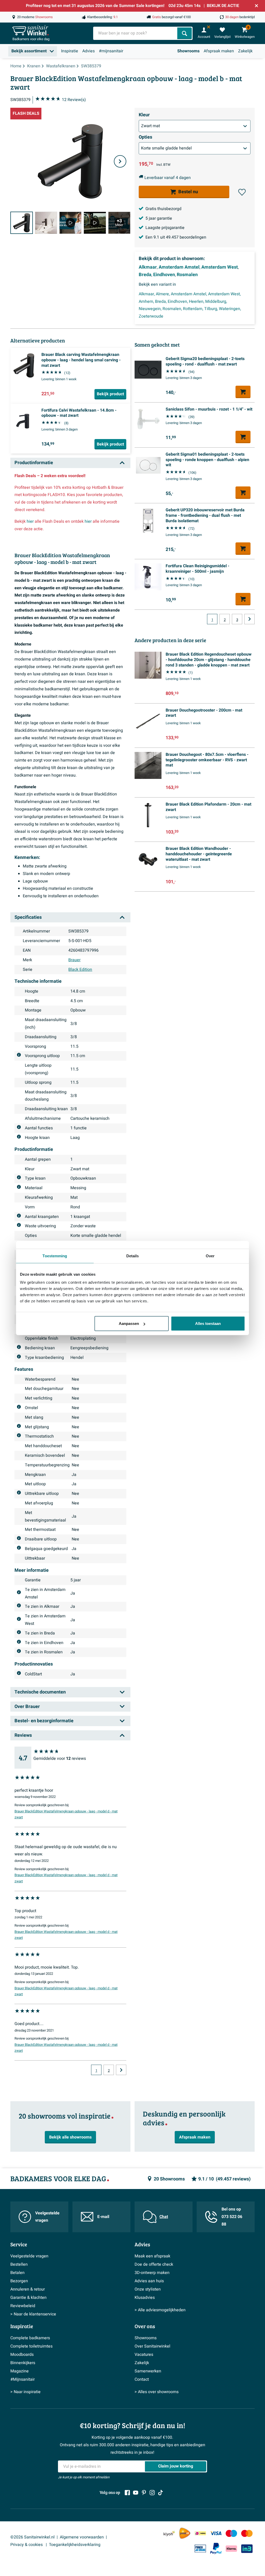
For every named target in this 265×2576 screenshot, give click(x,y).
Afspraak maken (219, 51)
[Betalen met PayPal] (216, 2549)
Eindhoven (164, 275)
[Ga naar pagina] (121, 2070)
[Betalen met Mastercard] (247, 2533)
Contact (142, 2379)
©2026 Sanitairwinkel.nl (32, 2537)
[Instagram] (152, 2493)
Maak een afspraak (152, 2256)
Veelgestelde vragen (47, 2217)
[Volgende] (120, 161)
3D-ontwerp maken (152, 2273)
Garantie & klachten (28, 2298)
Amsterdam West (220, 267)
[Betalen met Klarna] (231, 2549)
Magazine (20, 2371)
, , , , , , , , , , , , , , (190, 305)
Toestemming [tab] (55, 1256)
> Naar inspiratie (25, 2392)
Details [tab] (133, 1256)
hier (30, 521)
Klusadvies (145, 2298)
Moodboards (22, 2355)
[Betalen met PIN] (200, 2549)
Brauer (74, 960)
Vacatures (144, 2355)
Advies (89, 51)
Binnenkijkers (23, 2363)
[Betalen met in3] (247, 2549)
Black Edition (80, 970)
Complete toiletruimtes (31, 2346)
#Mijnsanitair (23, 2379)
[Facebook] (127, 2493)
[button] (242, 192)
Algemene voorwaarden (82, 2537)
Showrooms (188, 51)
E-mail (103, 2217)
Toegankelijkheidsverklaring (75, 2545)
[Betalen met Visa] (216, 2533)
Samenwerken (148, 2371)
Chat (164, 2217)
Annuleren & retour (28, 2289)
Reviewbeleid (23, 2306)
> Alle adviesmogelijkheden (160, 2310)
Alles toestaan (208, 1323)
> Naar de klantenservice (33, 2314)
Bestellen (19, 2264)
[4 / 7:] (95, 223)
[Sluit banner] (256, 6)
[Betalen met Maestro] (231, 2533)
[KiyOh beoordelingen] (169, 2533)
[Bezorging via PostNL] (185, 2533)
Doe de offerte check (154, 2264)
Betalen (17, 2273)
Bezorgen (19, 2281)
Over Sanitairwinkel (152, 2346)
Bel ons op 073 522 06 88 (232, 2217)
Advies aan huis (149, 2281)
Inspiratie (70, 51)
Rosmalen (187, 275)
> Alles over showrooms (157, 2392)
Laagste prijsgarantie (165, 228)
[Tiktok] (160, 2493)
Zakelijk (245, 51)
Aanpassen (129, 1323)
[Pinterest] (144, 2493)
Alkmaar (148, 267)
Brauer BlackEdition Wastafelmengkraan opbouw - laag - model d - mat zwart (66, 1814)
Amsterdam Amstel (179, 267)
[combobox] (136, 33)
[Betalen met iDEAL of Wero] (200, 2533)
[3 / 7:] (70, 223)
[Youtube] (136, 2493)
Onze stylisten (148, 2289)
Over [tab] (210, 1256)
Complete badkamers (30, 2338)
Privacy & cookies (27, 2545)
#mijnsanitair (111, 51)
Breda (145, 275)
